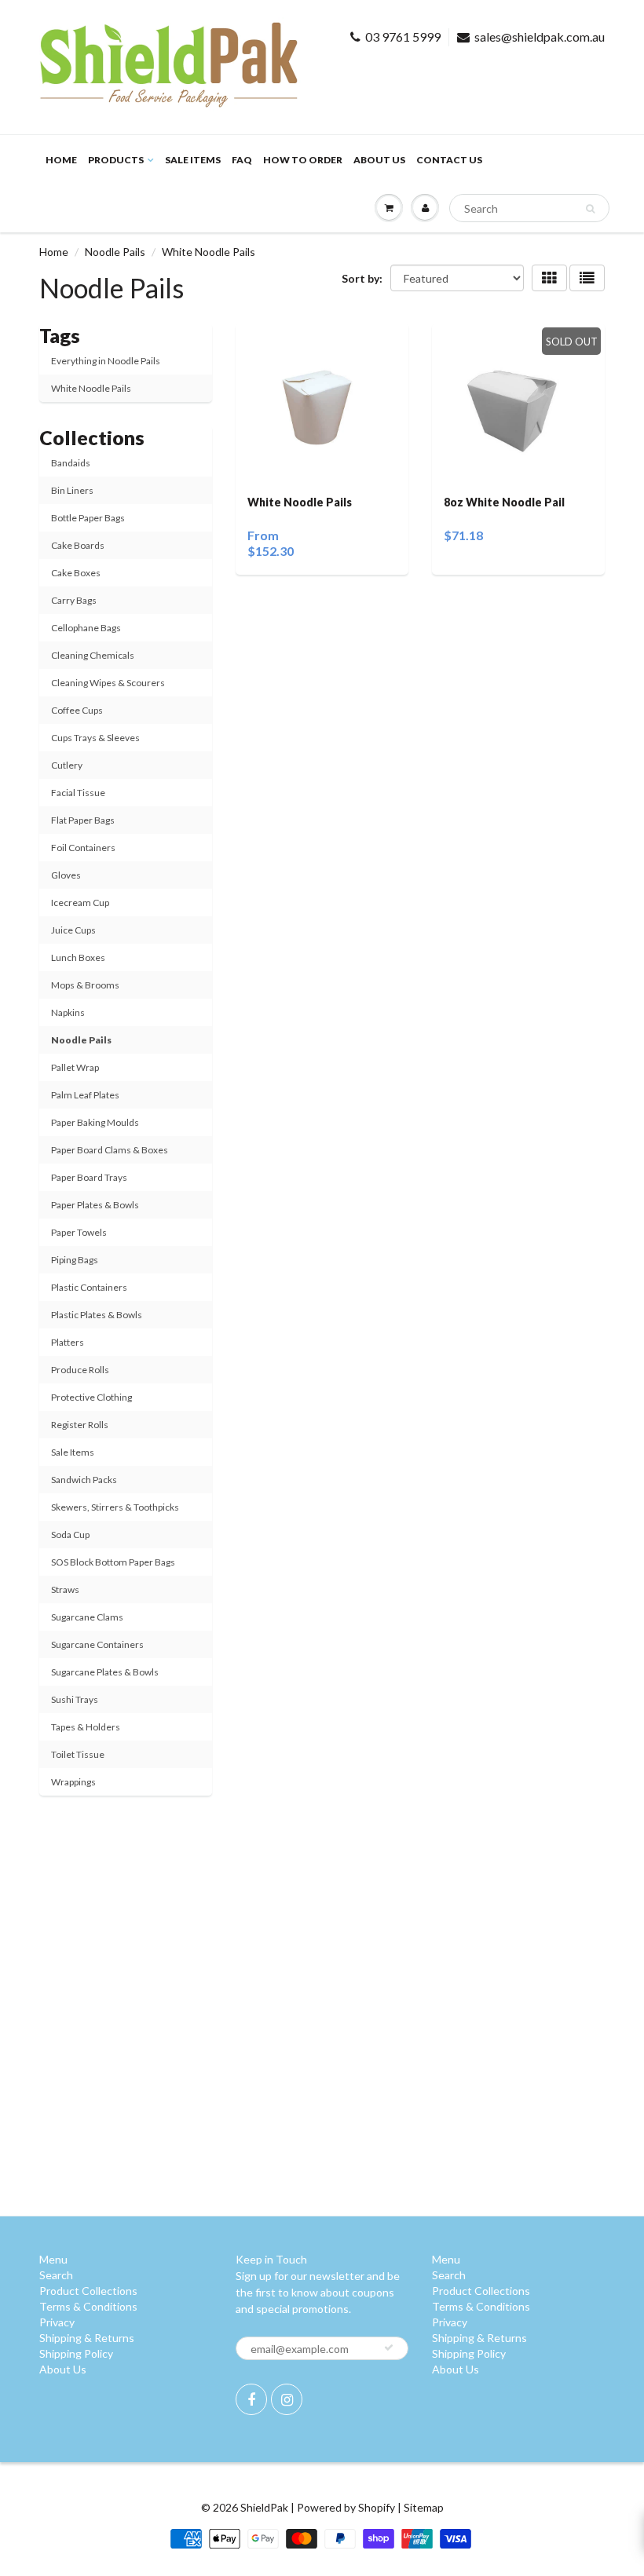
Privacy (57, 2322)
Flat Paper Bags (83, 820)
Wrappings (73, 1782)
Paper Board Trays (89, 1177)
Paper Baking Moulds (95, 1122)
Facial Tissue (78, 793)
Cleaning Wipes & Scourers (108, 683)
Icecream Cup (80, 903)
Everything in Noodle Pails (106, 361)
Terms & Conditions (88, 2306)
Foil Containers (83, 848)
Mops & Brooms (85, 985)
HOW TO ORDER (303, 160)
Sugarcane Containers (97, 1644)
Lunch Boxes (78, 957)
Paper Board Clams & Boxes (110, 1150)
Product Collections (88, 2291)
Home (61, 160)
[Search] (590, 209)
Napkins (68, 1012)
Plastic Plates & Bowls (97, 1315)
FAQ (242, 160)
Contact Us (449, 160)
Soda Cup (70, 1535)
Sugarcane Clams (87, 1617)
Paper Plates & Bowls (95, 1205)
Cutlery (67, 765)
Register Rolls (80, 1425)
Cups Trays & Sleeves (95, 738)
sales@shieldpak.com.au (540, 37)
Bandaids (71, 463)
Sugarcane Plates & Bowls (105, 1672)
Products (116, 160)
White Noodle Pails (91, 388)
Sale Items (73, 1452)
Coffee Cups (77, 710)
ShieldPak (264, 2507)
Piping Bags (75, 1260)
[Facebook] (251, 2399)
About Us (379, 160)
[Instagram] (287, 2399)
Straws (65, 1589)
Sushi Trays (75, 1699)
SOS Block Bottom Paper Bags (113, 1562)
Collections (92, 437)
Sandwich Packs (84, 1480)
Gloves (66, 875)
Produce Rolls (80, 1370)
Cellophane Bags (86, 628)
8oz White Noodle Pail (504, 502)
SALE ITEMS (193, 160)
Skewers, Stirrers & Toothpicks (115, 1507)
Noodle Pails (115, 252)
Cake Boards (78, 545)
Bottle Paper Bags (88, 518)
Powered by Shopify (346, 2507)
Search (56, 2275)
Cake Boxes (76, 573)
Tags (60, 335)
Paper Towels (79, 1232)
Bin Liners (72, 490)
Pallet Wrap (75, 1067)
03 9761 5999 (403, 37)
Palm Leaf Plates (85, 1095)
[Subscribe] (389, 2348)
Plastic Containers (89, 1287)
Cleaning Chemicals (93, 655)
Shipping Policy (76, 2353)
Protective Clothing (91, 1397)
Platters (68, 1342)
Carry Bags (74, 600)
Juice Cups (73, 930)
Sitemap (424, 2507)
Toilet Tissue (78, 1754)
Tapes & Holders (86, 1727)
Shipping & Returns (87, 2338)
